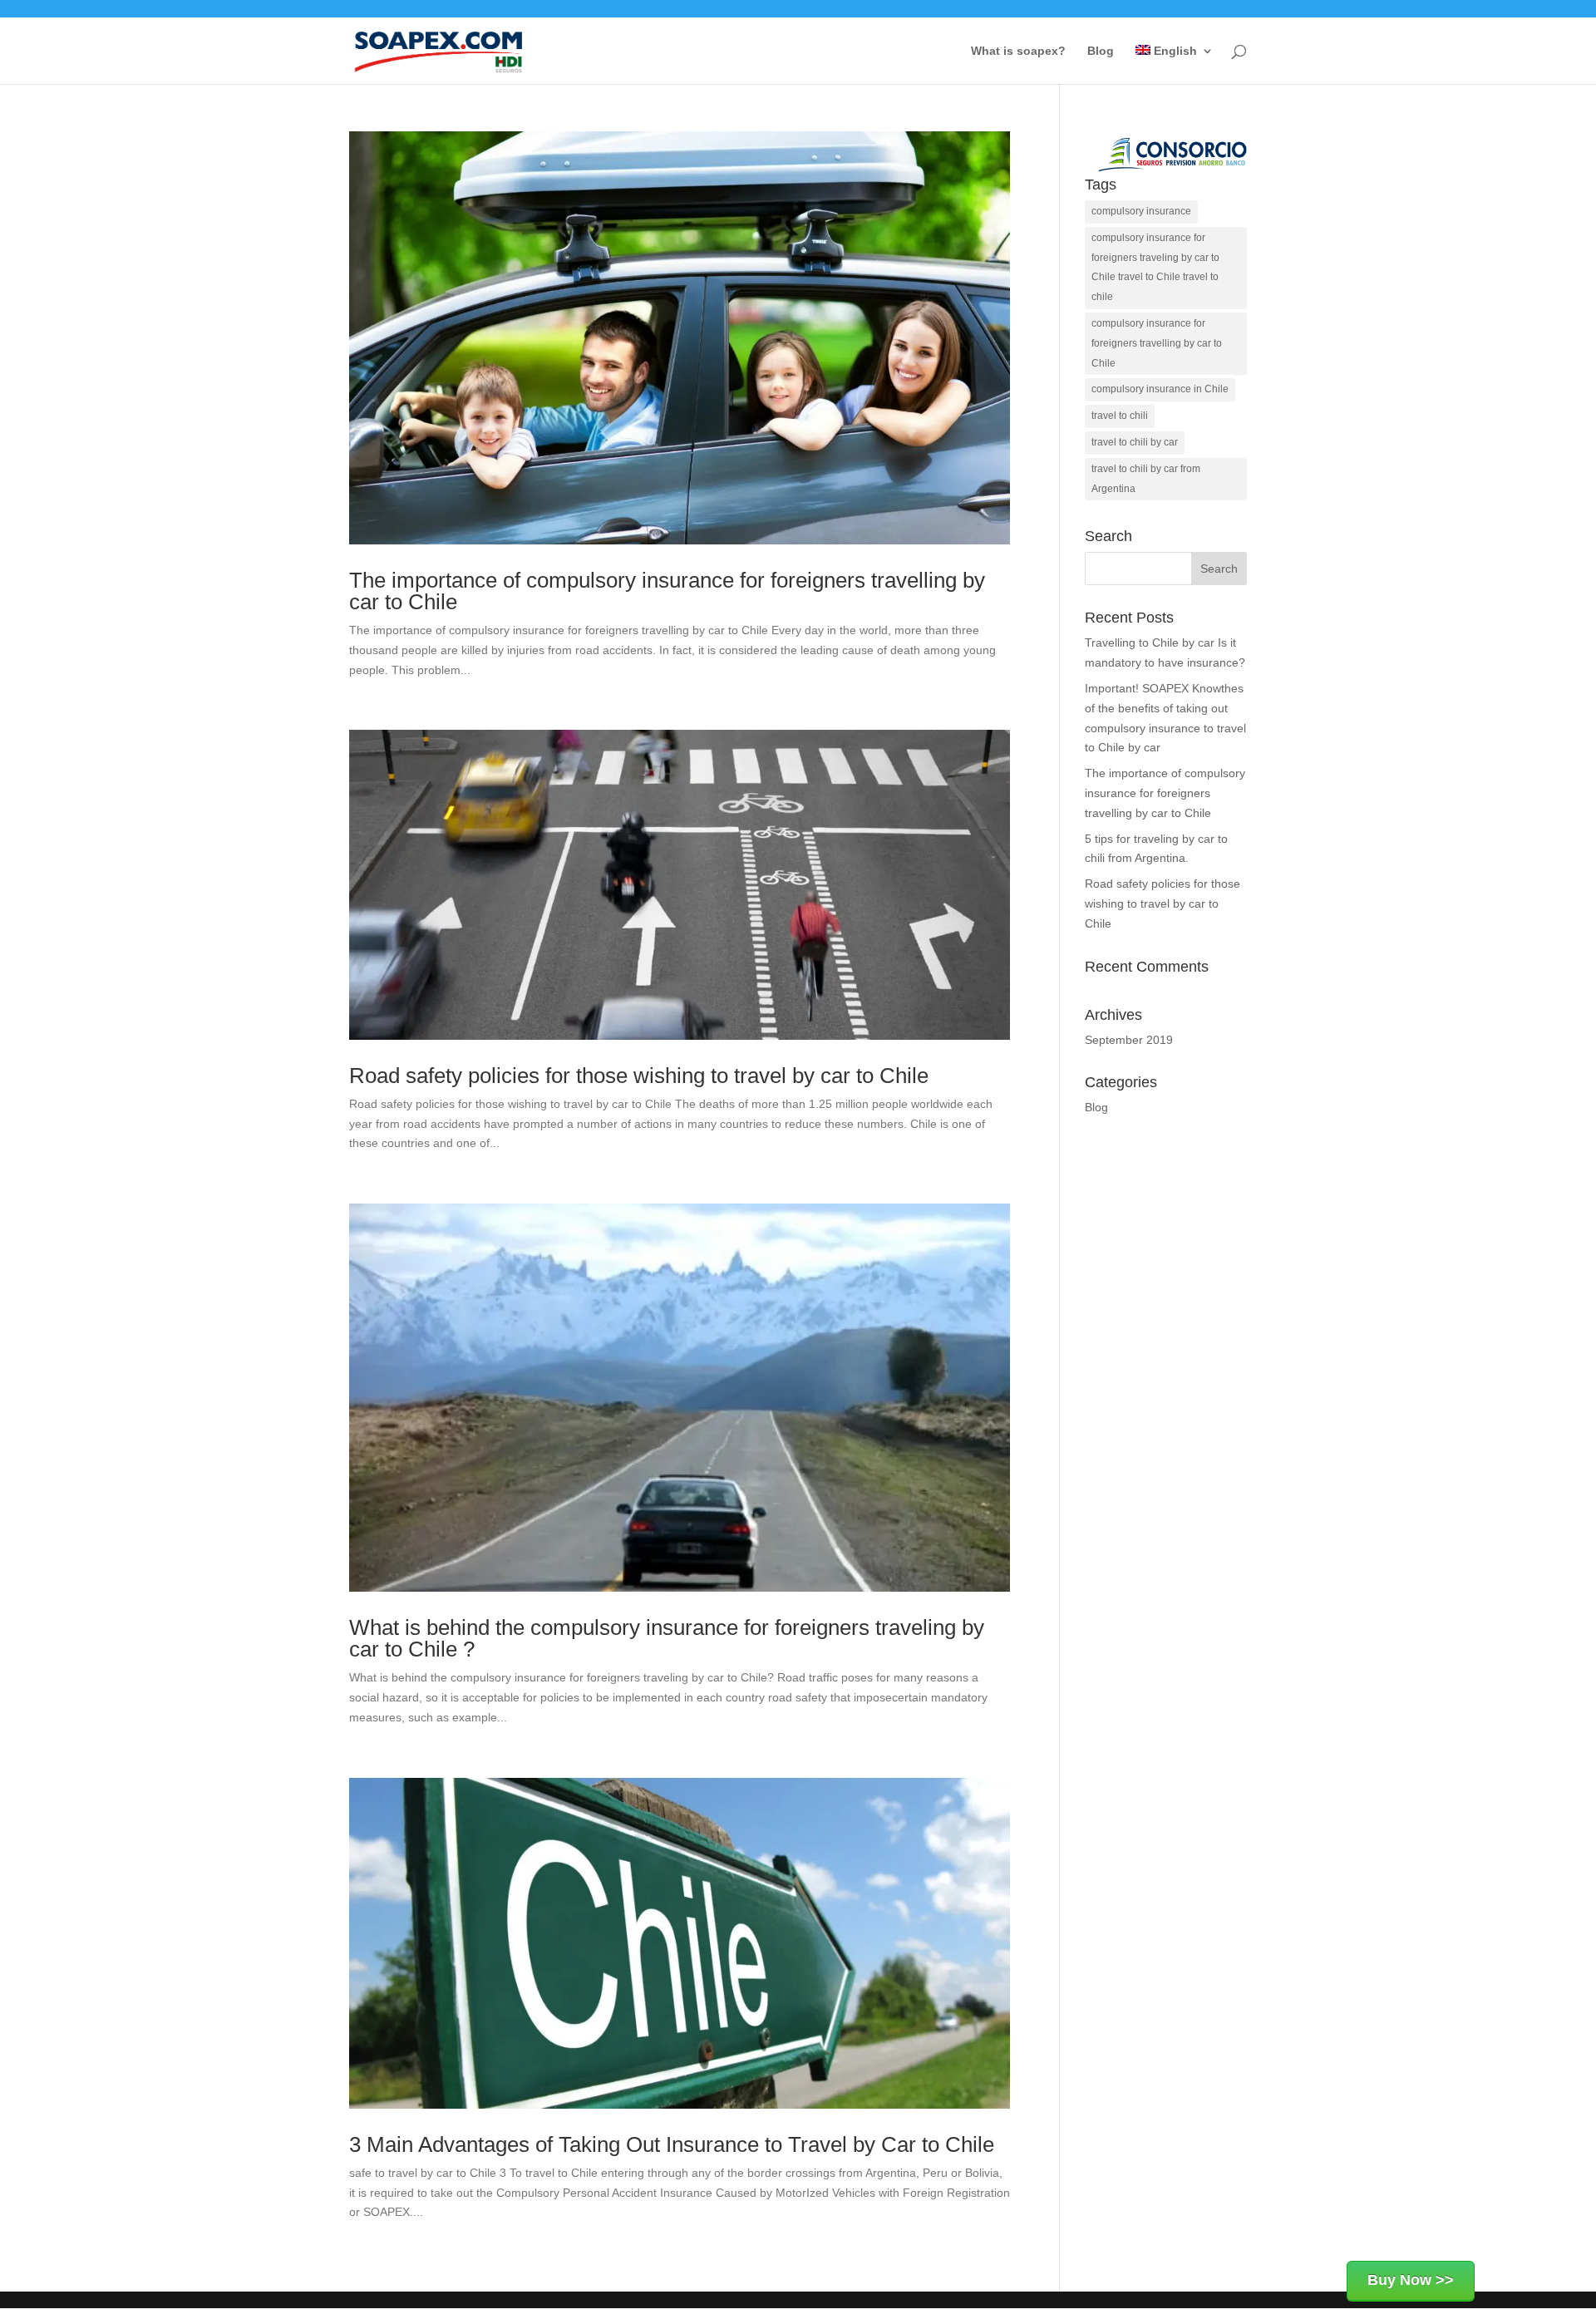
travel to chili (1120, 416)
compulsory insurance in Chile (1160, 389)
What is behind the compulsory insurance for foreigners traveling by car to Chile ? (667, 1638)
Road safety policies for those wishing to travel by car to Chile (639, 1076)
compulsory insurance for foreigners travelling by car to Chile (1157, 343)
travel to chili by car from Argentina (1146, 479)
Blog (1101, 51)
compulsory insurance (1141, 211)
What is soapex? (1018, 51)
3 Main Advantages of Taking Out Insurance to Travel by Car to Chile (672, 2144)
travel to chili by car (1135, 442)
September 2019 (1129, 1040)
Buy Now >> (1411, 2280)
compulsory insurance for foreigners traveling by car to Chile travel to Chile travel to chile (1155, 267)
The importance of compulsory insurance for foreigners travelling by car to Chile (667, 591)
